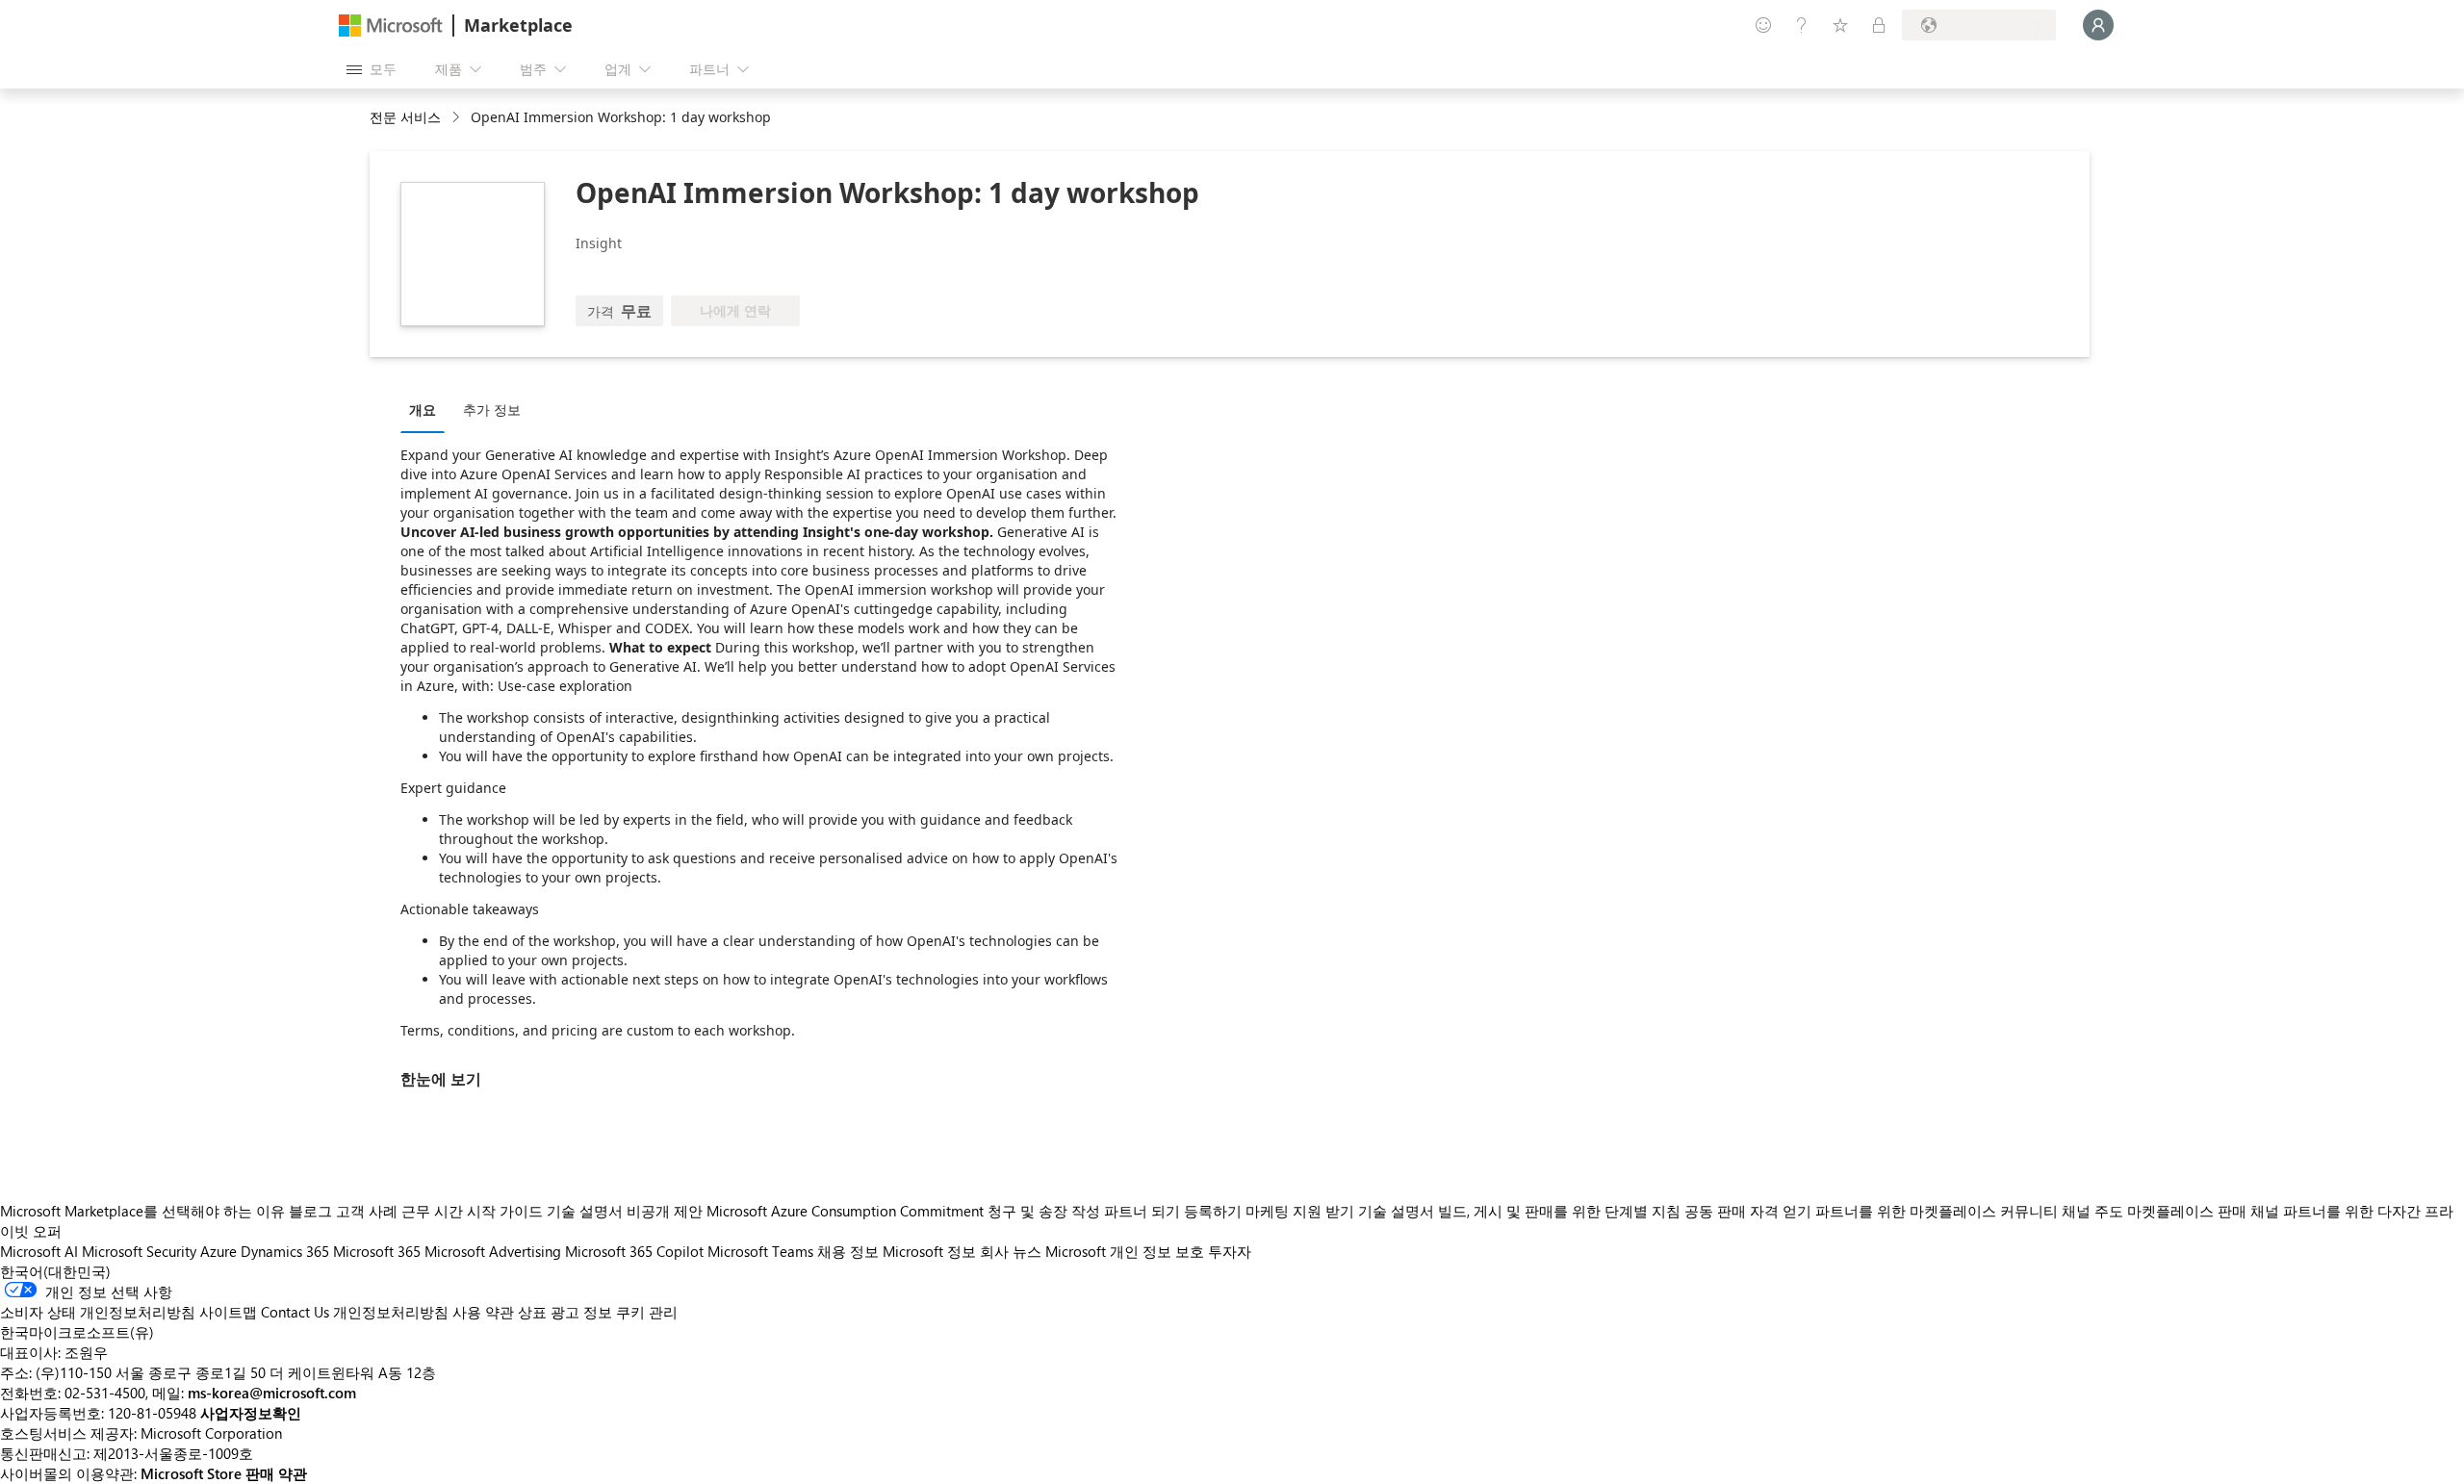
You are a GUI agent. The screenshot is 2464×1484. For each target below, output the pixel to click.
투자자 (1230, 1251)
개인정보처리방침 (391, 1312)
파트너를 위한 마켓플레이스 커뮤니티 (1937, 1211)
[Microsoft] (391, 26)
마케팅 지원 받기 (1300, 1211)
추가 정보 (492, 409)
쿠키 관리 (647, 1312)
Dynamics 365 (285, 1251)
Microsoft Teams (760, 1251)
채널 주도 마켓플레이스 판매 (2154, 1211)
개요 (423, 409)
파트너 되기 (1142, 1211)
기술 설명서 (585, 1211)
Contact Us (295, 1312)
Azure (218, 1251)
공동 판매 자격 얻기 (1748, 1211)
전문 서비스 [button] (405, 117)
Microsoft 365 (377, 1251)
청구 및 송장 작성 (1044, 1211)
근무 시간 (432, 1211)
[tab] (427, 409)
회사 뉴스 (1011, 1251)
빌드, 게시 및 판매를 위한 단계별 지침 (1559, 1211)
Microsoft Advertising (493, 1251)
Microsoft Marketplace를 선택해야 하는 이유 (142, 1211)
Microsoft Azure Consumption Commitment (847, 1211)
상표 (532, 1312)
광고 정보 (581, 1312)
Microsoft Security (139, 1251)
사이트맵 (228, 1312)
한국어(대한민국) (55, 1271)
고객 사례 (367, 1211)
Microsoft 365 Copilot (634, 1251)
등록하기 (1213, 1211)
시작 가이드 (505, 1211)
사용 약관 (483, 1312)
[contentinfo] (458, 118)
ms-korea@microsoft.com (272, 1393)
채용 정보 (848, 1251)
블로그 (310, 1211)
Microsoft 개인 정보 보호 (1125, 1251)
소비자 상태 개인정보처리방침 (98, 1312)
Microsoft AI (39, 1251)
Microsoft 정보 (929, 1251)
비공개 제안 (665, 1211)
